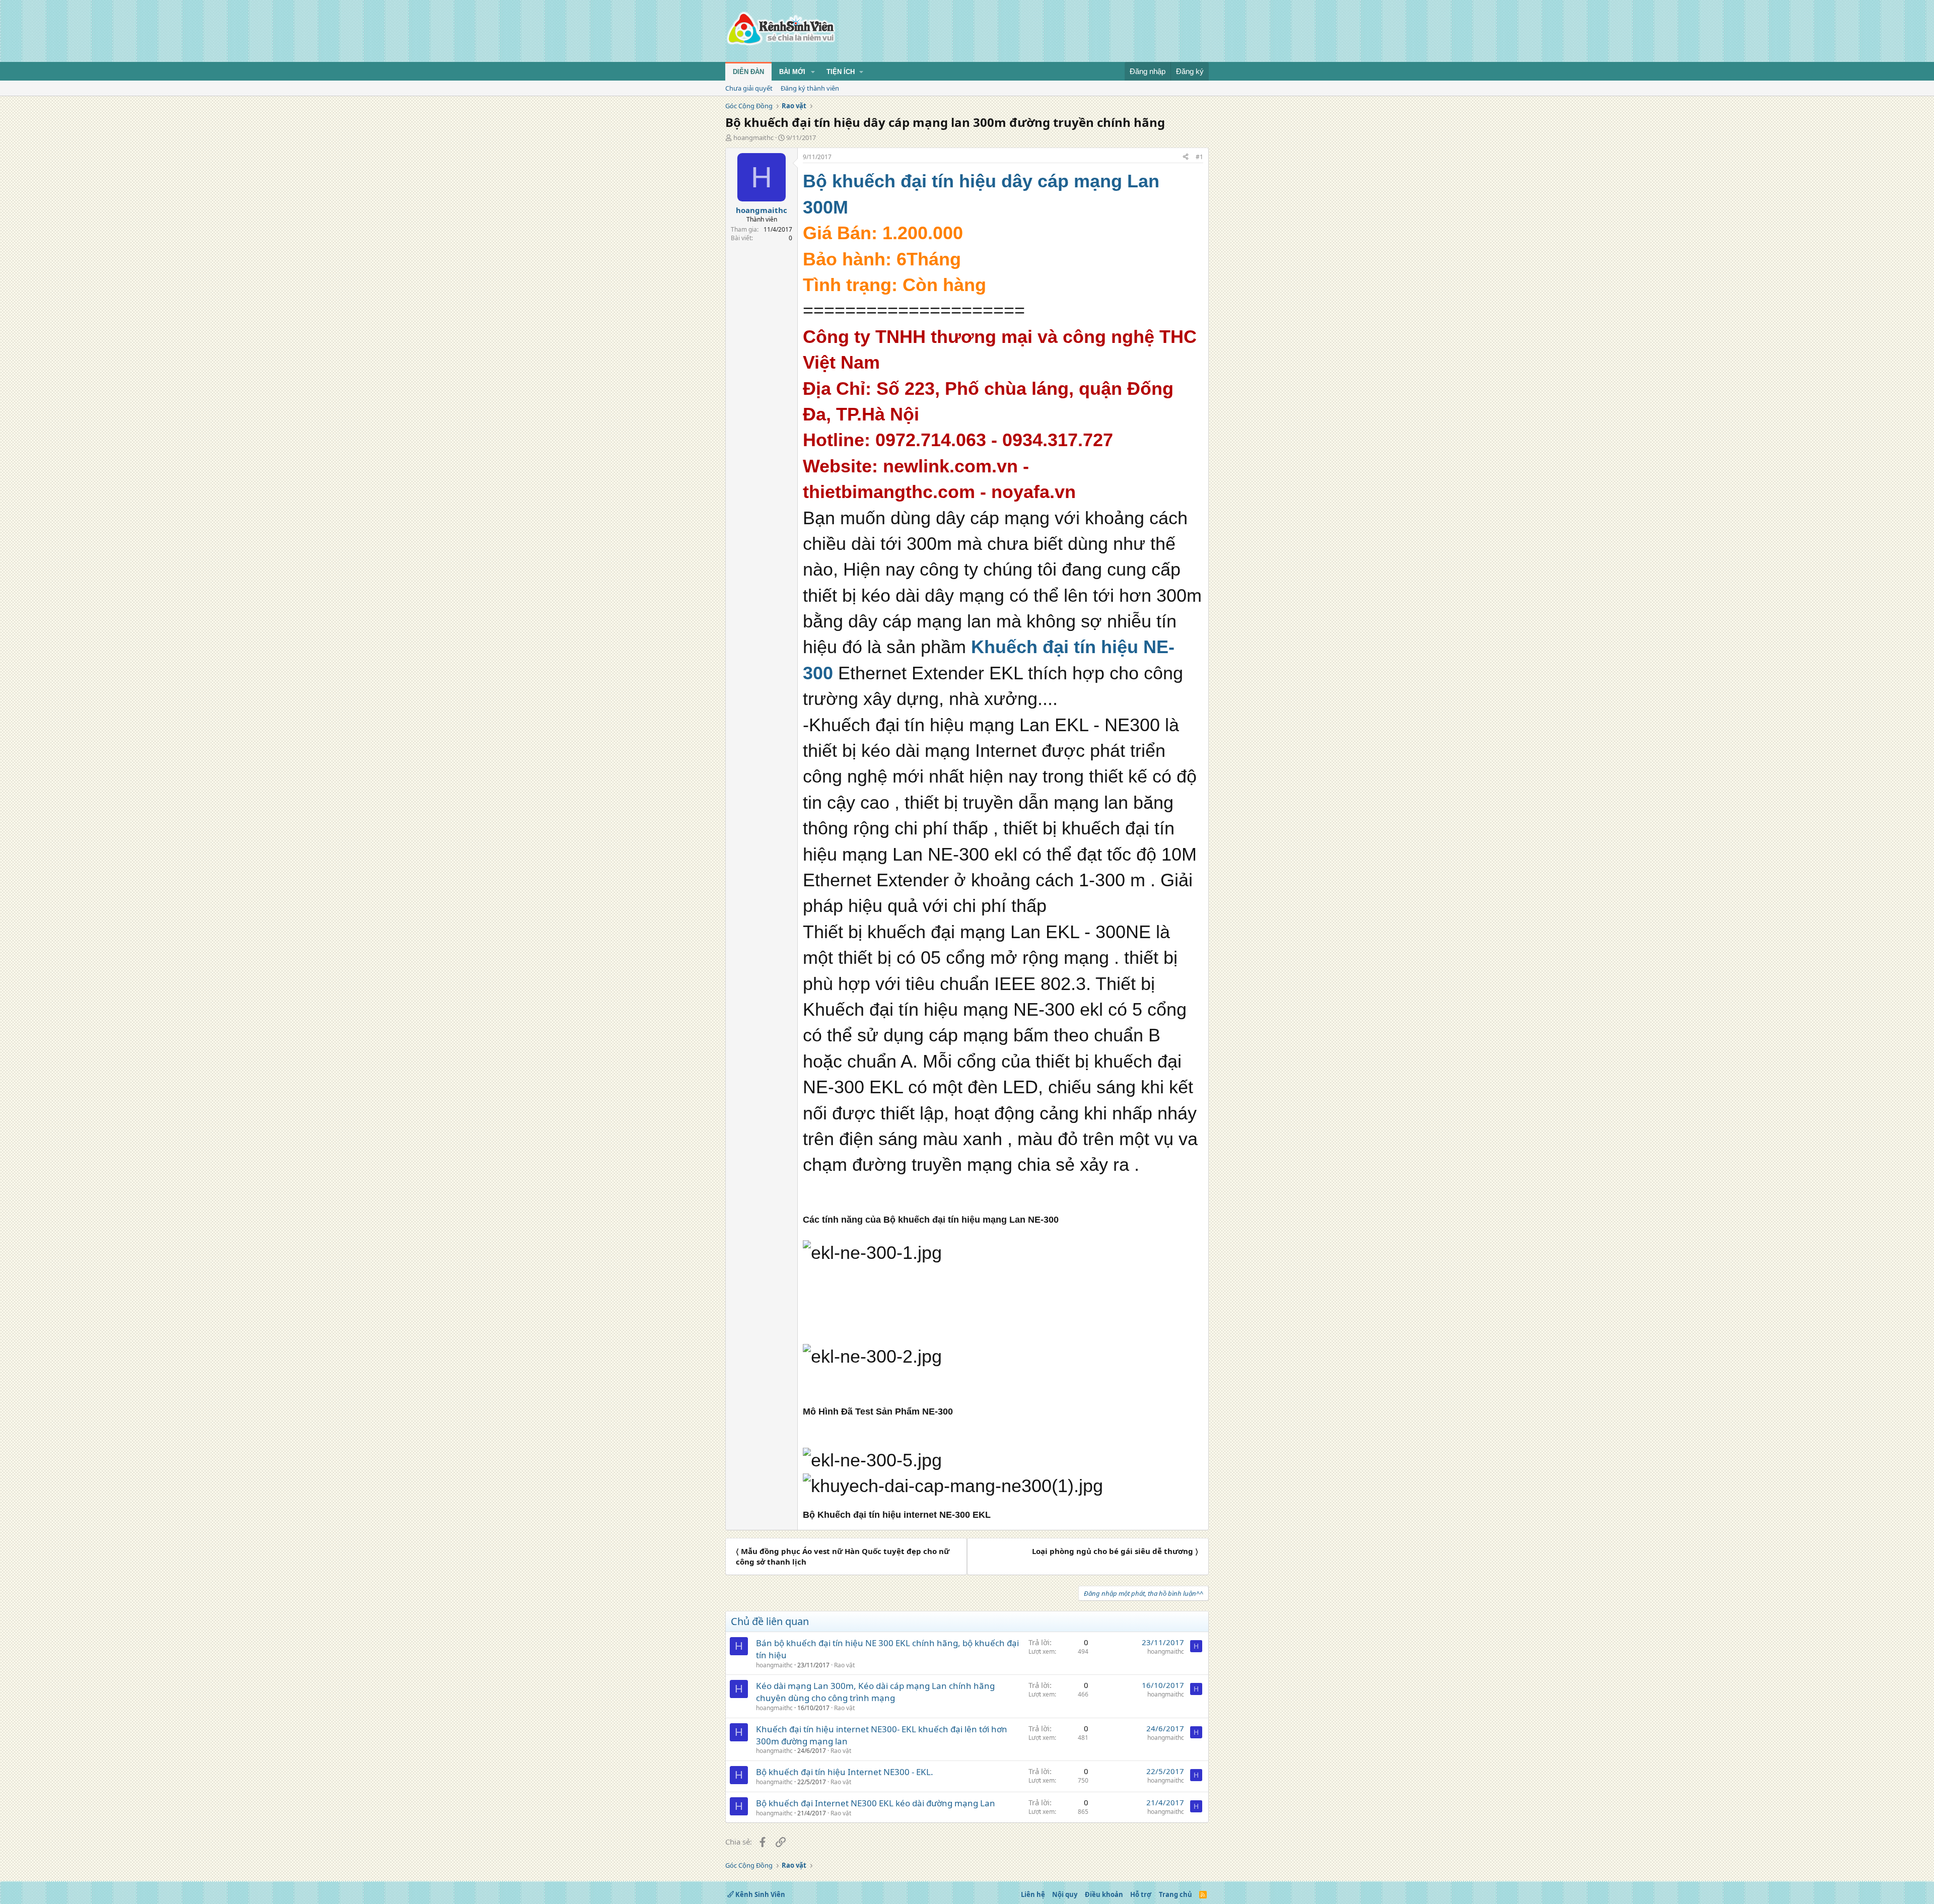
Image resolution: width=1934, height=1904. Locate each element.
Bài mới (792, 72)
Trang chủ (1176, 1894)
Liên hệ (1033, 1894)
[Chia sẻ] (1186, 157)
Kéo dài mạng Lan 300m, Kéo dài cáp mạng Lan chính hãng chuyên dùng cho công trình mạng (875, 1692)
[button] (813, 72)
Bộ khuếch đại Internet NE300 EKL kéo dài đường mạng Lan (876, 1803)
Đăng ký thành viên (810, 88)
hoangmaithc (753, 137)
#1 (1199, 157)
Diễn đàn (748, 72)
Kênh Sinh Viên (759, 1894)
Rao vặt (844, 1665)
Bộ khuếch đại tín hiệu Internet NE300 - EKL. (845, 1772)
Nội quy (1065, 1894)
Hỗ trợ (1141, 1894)
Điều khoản (1104, 1894)
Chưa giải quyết (749, 88)
